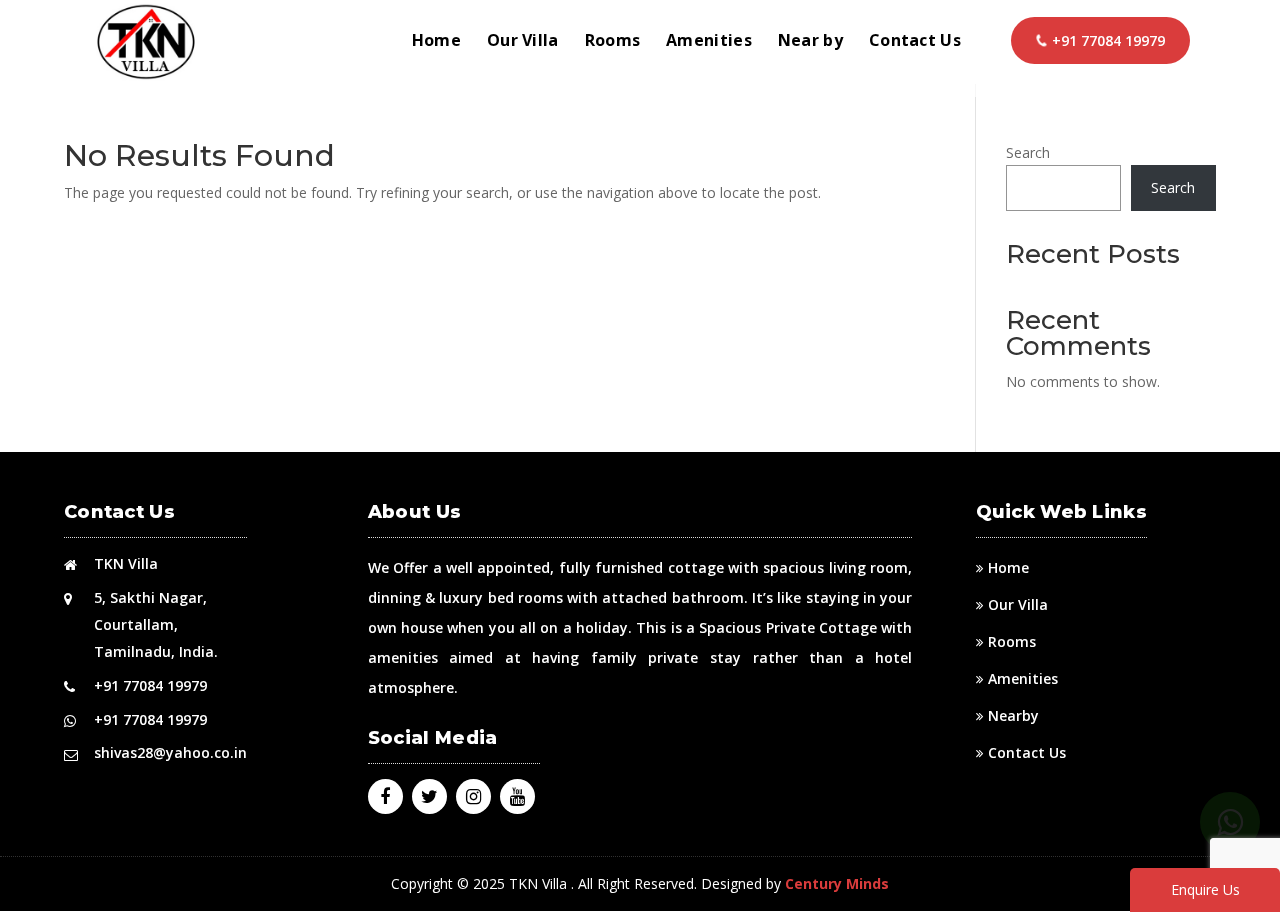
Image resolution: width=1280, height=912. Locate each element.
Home (436, 42)
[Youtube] (517, 797)
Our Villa (523, 42)
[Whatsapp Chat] (1230, 822)
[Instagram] (473, 797)
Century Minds (837, 883)
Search (1028, 152)
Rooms (613, 42)
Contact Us (915, 42)
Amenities (709, 42)
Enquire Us (1205, 889)
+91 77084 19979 (1108, 40)
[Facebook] (385, 797)
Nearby (1013, 715)
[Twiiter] (429, 797)
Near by (810, 42)
